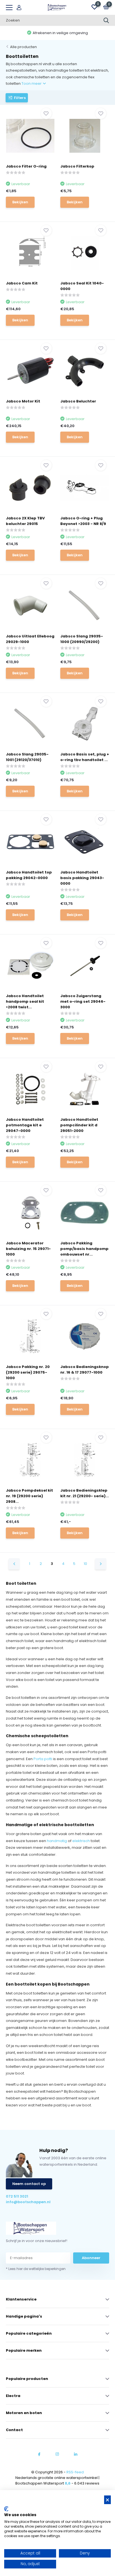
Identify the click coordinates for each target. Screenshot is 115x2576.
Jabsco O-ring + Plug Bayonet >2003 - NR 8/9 (83, 521)
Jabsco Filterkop (77, 166)
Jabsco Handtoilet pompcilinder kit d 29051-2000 (79, 1125)
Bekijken (20, 202)
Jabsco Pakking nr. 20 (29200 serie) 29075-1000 (28, 1372)
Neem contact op (29, 2184)
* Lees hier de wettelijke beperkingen (36, 2269)
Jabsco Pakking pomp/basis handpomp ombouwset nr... (84, 1249)
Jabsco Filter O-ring (26, 166)
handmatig (57, 1841)
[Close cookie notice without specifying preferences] (107, 2500)
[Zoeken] (106, 20)
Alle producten (23, 47)
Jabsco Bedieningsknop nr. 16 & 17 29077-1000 (85, 1370)
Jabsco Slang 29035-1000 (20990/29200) (82, 639)
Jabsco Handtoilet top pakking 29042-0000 (29, 875)
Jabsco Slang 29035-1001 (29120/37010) (27, 757)
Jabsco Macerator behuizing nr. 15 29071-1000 (28, 1249)
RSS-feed (75, 2472)
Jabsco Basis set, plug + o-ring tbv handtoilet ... (85, 757)
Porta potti (43, 1759)
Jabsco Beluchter (78, 401)
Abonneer (91, 2258)
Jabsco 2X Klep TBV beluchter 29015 (25, 521)
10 (85, 1564)
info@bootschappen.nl (28, 2202)
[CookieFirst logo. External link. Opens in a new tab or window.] (6, 2509)
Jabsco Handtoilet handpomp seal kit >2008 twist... (25, 1001)
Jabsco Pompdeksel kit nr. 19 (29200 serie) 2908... (29, 1496)
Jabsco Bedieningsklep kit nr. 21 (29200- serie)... (85, 1493)
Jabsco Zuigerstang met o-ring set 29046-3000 (83, 1001)
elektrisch (81, 1841)
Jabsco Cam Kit (22, 283)
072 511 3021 (17, 2196)
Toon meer (32, 83)
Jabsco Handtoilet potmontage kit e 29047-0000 (25, 1125)
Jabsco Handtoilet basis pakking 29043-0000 (82, 878)
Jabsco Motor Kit (23, 401)
